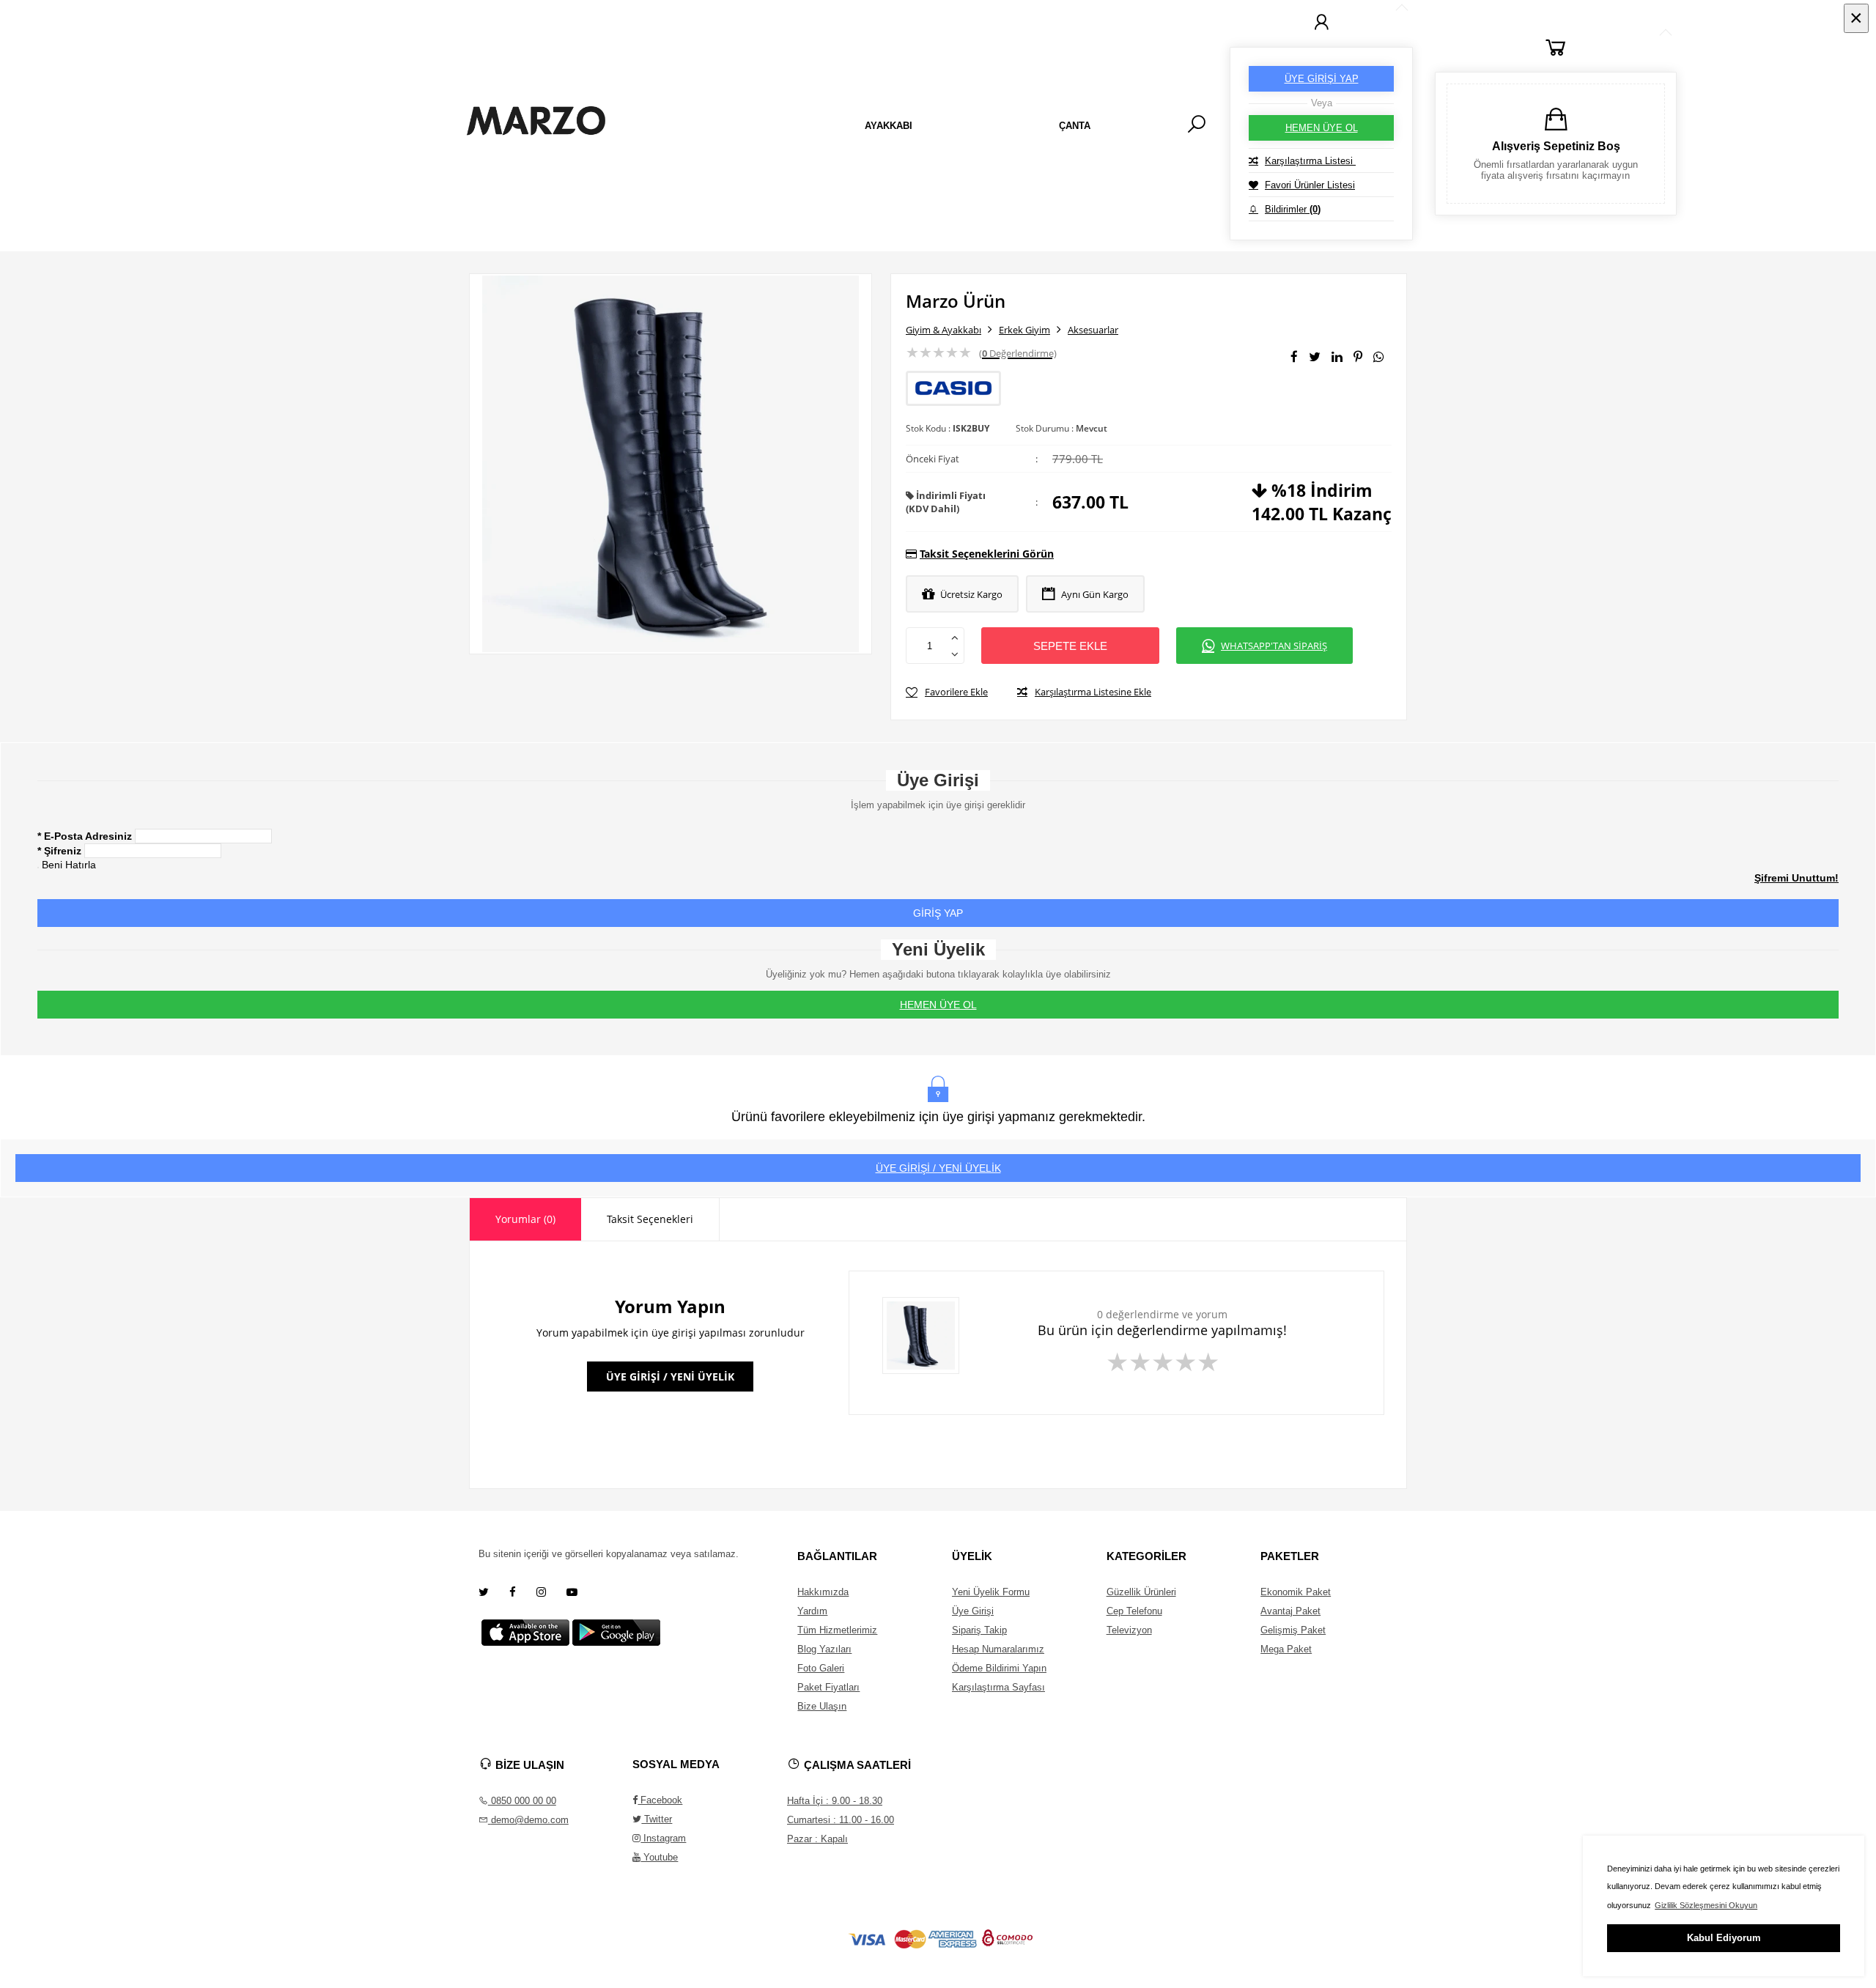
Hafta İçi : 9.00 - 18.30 (835, 1801)
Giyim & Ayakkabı (943, 330)
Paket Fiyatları (828, 1687)
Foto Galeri (821, 1668)
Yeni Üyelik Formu (991, 1592)
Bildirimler (1293, 209)
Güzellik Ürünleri (1141, 1592)
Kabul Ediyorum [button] (1724, 1938)
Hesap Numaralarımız (998, 1649)
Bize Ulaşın (822, 1706)
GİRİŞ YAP (938, 913)
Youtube (659, 1857)
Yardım (812, 1611)
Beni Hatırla (69, 865)
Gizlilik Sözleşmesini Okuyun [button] (1706, 1905)
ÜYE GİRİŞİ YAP (1322, 79)
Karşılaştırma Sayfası (998, 1687)
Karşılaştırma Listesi (1310, 161)
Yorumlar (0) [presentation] (525, 1219)
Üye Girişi (973, 1611)
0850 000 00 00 (522, 1801)
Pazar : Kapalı (817, 1839)
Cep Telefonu (1134, 1611)
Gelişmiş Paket (1293, 1630)
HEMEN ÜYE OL (1322, 128)
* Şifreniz (59, 851)
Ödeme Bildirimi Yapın (999, 1668)
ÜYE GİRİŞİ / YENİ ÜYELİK (938, 1168)
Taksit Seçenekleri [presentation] (650, 1219)
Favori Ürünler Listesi (1310, 185)
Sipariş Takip (979, 1630)
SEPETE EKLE (1070, 646)
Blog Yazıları (824, 1649)
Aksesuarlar (1093, 330)
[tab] (525, 1219)
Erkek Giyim (1024, 330)
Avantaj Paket (1290, 1611)
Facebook (660, 1800)
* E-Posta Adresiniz (85, 836)
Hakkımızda (823, 1592)
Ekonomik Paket (1296, 1592)
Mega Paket (1286, 1649)
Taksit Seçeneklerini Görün (987, 554)
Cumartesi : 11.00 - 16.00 (841, 1820)
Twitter (657, 1819)
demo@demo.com (530, 1820)
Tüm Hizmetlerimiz (837, 1630)
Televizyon (1129, 1630)
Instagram (663, 1838)
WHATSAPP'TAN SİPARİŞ (1274, 646)
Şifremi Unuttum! (1796, 878)
